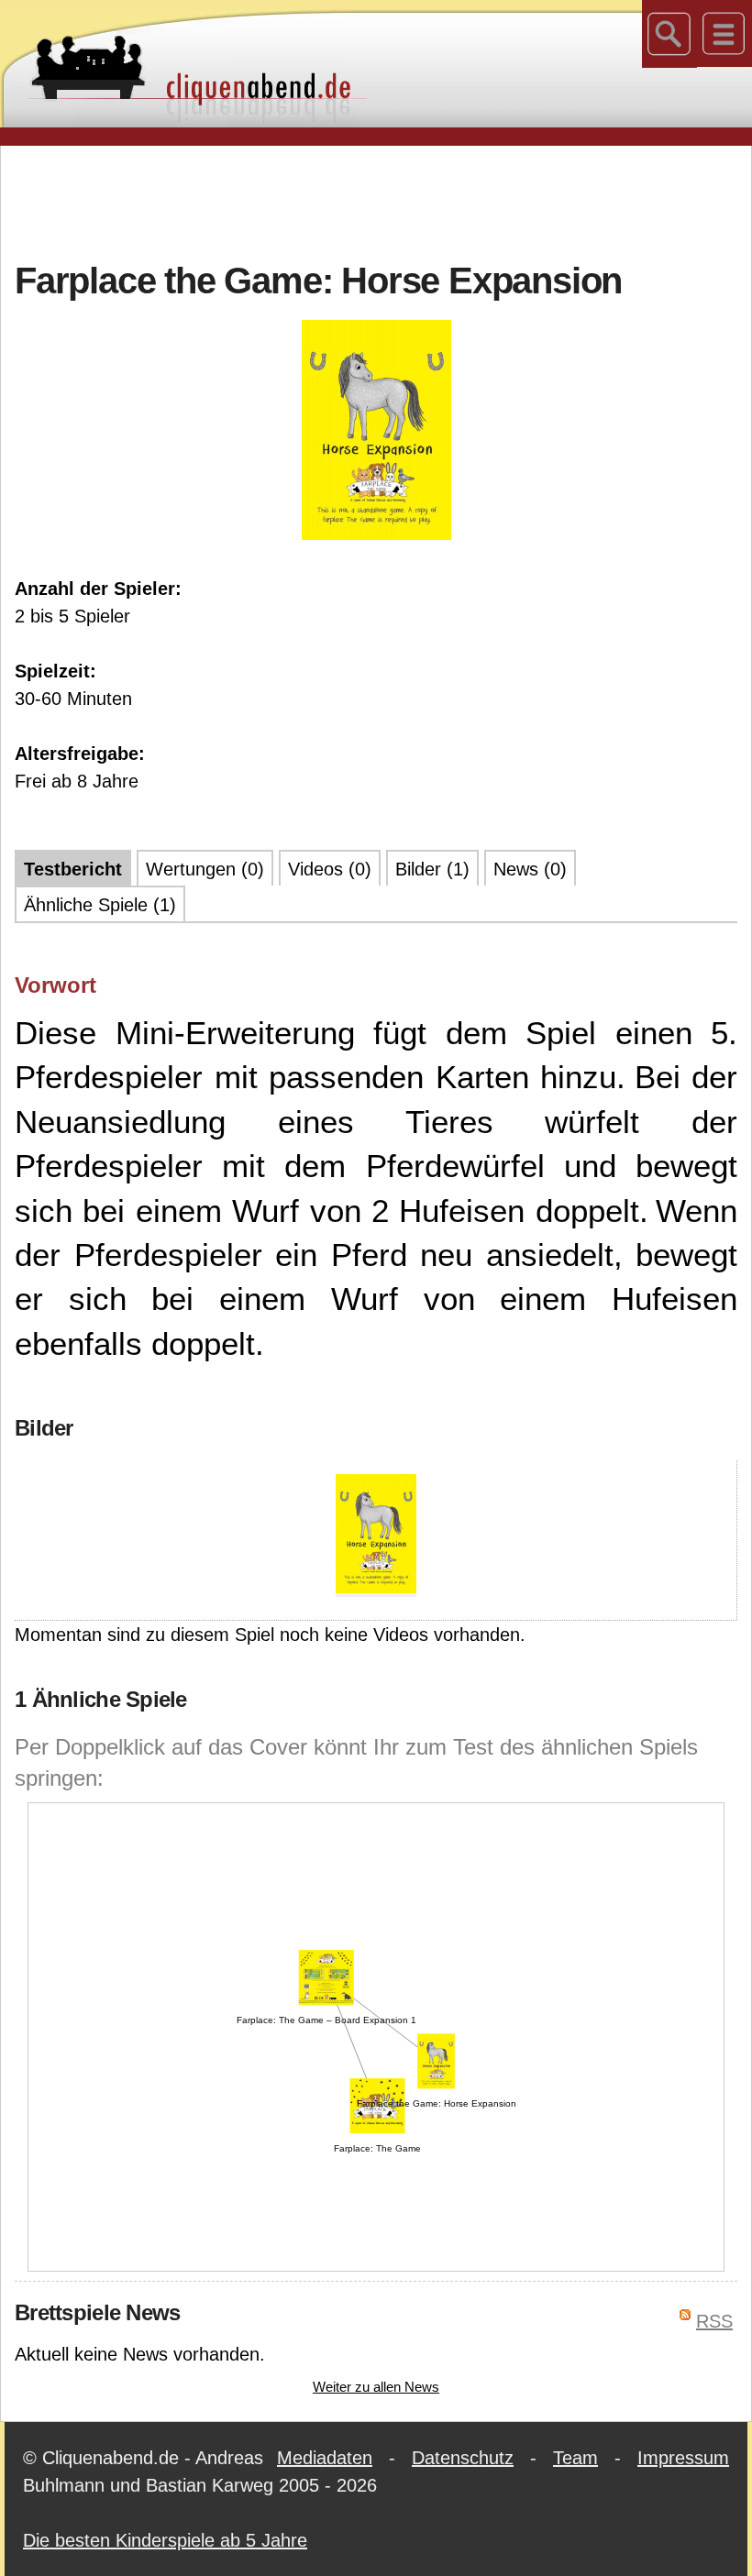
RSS (714, 2321)
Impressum (683, 2458)
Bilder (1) (432, 869)
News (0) (530, 869)
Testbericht (73, 869)
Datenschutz (463, 2458)
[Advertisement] (376, 201)
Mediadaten (325, 2458)
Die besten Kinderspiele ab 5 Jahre (165, 2540)
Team (575, 2458)
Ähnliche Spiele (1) (100, 905)
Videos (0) (330, 869)
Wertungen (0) (205, 869)
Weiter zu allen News (376, 2387)
